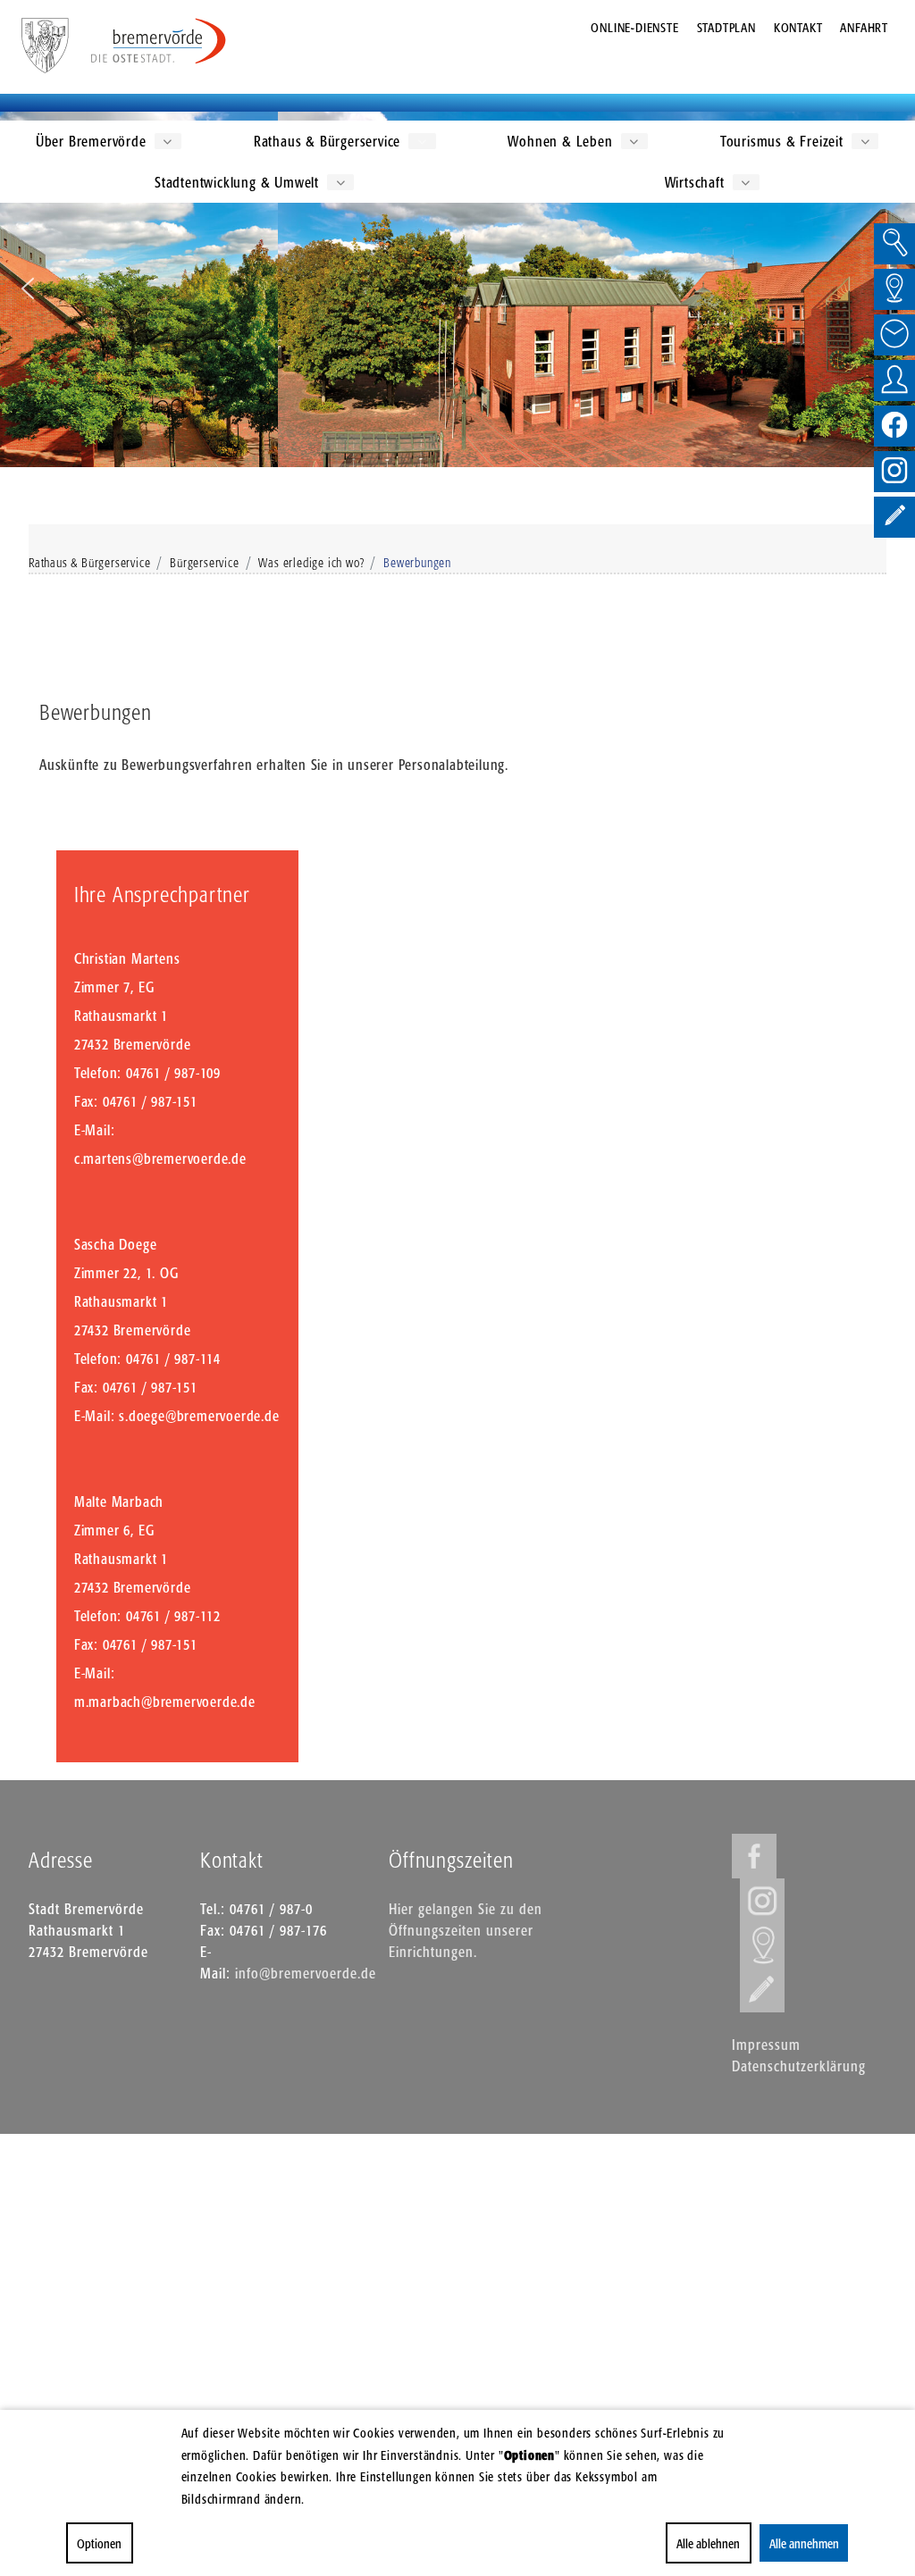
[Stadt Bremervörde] (159, 41)
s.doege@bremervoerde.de (199, 1416)
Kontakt (798, 27)
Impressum (766, 2045)
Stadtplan (726, 27)
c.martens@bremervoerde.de (160, 1158)
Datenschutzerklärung (799, 2066)
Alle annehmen (803, 2543)
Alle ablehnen (708, 2543)
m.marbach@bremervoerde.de (165, 1702)
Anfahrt (864, 27)
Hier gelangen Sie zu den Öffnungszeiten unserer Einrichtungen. (466, 1930)
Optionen (99, 2543)
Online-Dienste (634, 27)
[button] (28, 289)
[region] (457, 289)
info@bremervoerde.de (306, 1973)
